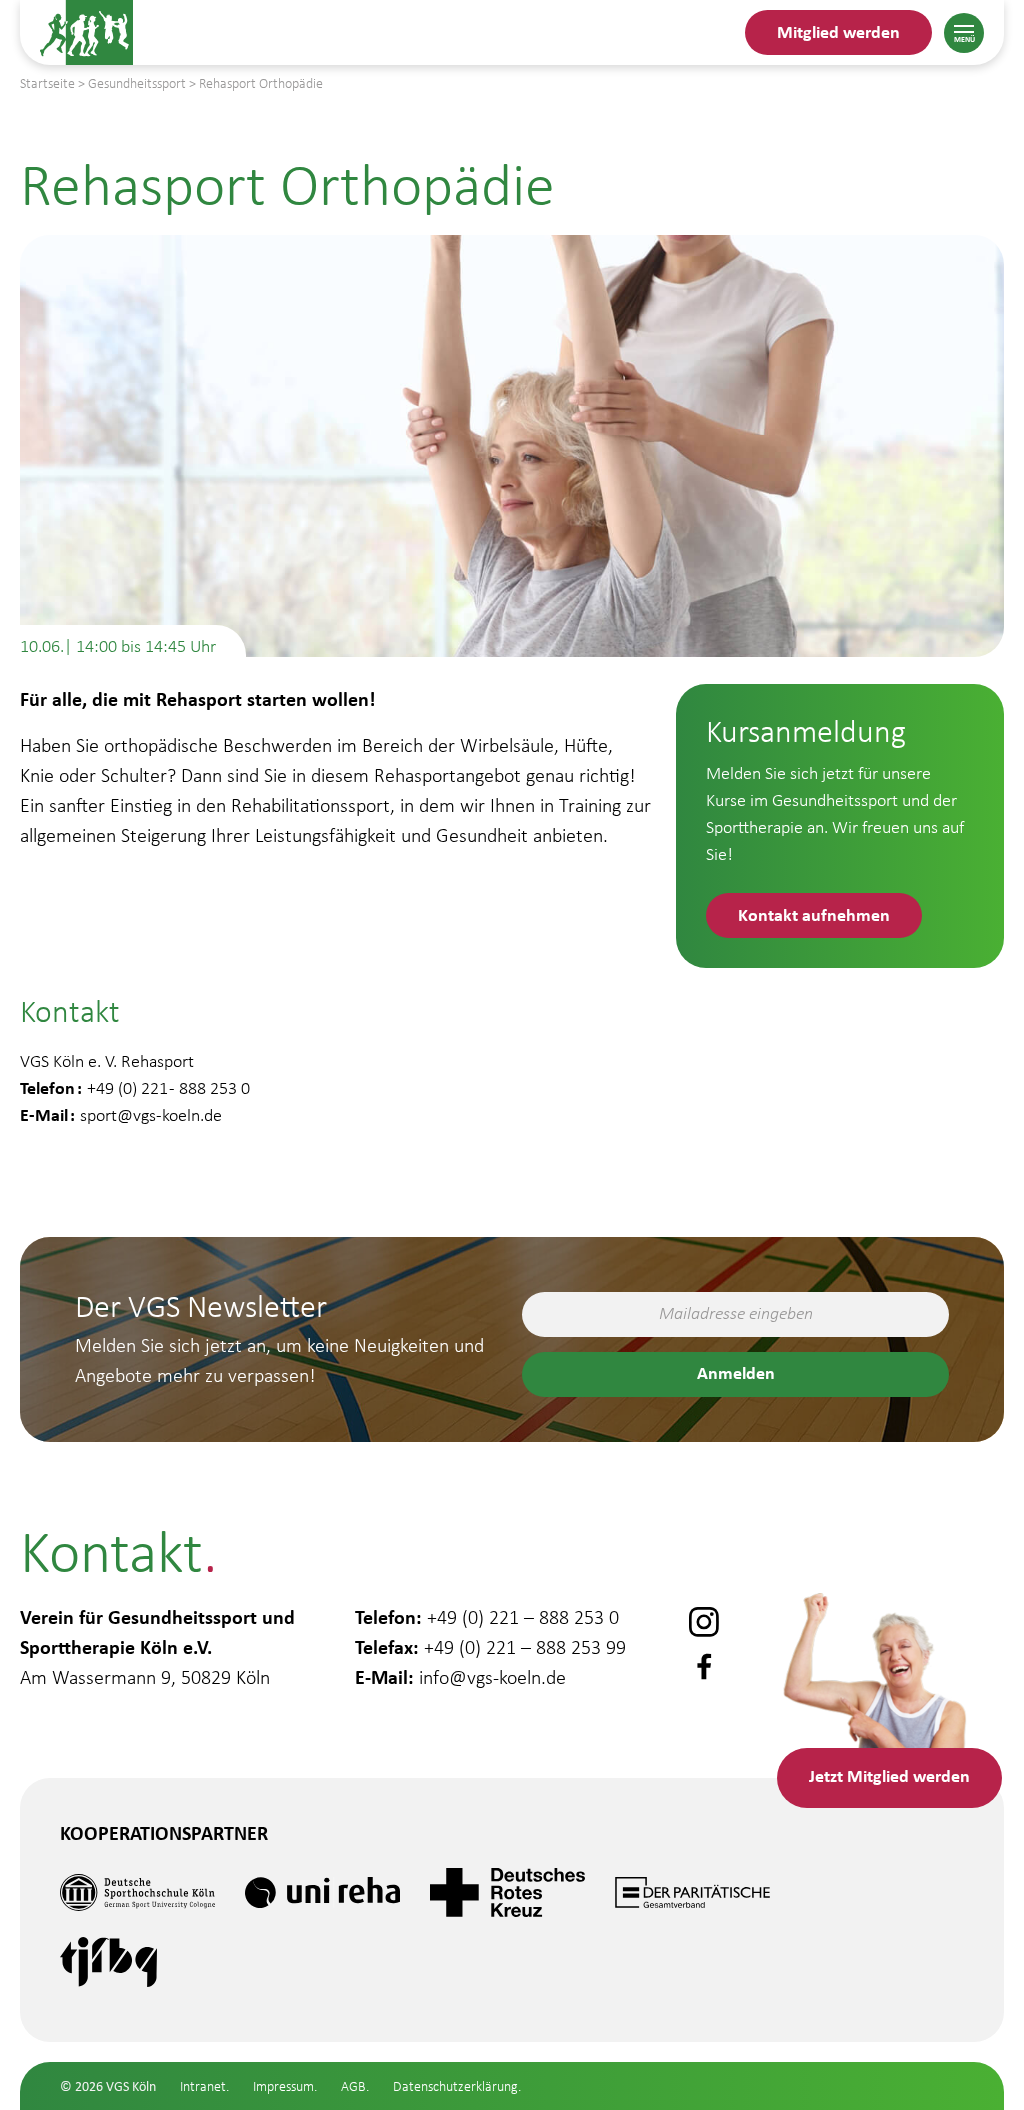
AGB (353, 2086)
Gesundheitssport (137, 83)
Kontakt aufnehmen (814, 914)
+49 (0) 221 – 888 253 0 (523, 1617)
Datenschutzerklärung (455, 2086)
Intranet (203, 2086)
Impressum (283, 2086)
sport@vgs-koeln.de (151, 1115)
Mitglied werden (838, 31)
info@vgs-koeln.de (492, 1677)
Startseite (47, 83)
